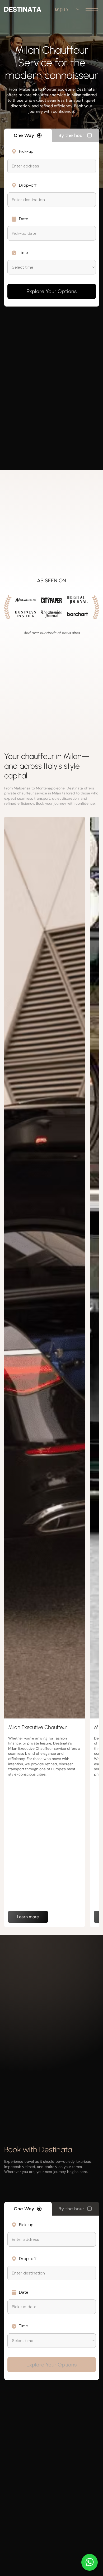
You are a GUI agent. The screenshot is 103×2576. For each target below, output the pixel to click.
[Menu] (92, 9)
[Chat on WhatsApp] (90, 2562)
